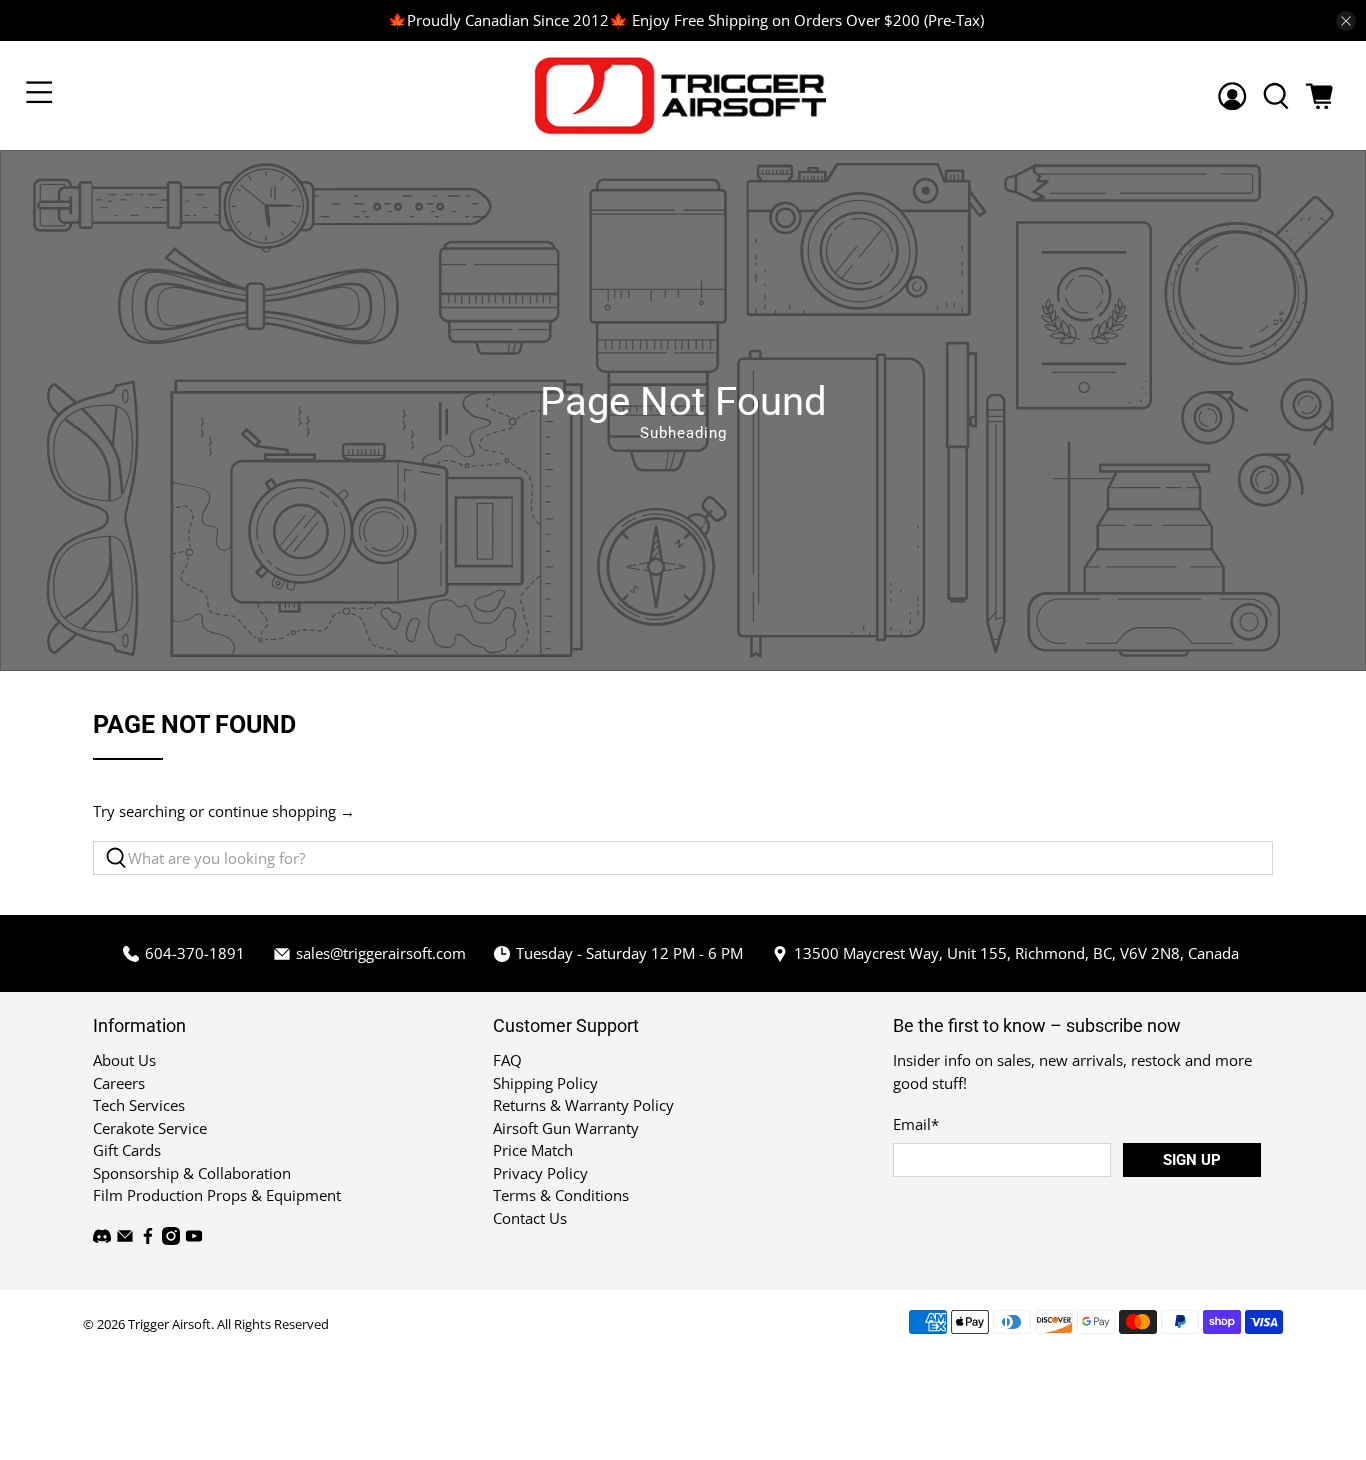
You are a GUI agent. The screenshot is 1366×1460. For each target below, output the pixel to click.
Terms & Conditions (561, 1195)
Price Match (533, 1150)
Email (916, 1124)
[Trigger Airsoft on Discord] (102, 1239)
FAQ (507, 1060)
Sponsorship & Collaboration (192, 1173)
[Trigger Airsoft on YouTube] (194, 1239)
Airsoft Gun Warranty (566, 1128)
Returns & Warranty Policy (583, 1105)
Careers (119, 1083)
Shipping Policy (545, 1083)
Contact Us (530, 1218)
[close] (1346, 21)
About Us (124, 1060)
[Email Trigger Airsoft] (125, 1239)
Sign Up (1192, 1160)
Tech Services (139, 1105)
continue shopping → (281, 811)
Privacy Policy (540, 1173)
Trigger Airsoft (169, 1324)
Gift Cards (127, 1150)
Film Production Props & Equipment (217, 1195)
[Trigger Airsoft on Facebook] (148, 1239)
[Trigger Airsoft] (683, 95)
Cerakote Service (150, 1128)
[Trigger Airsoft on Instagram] (171, 1239)
